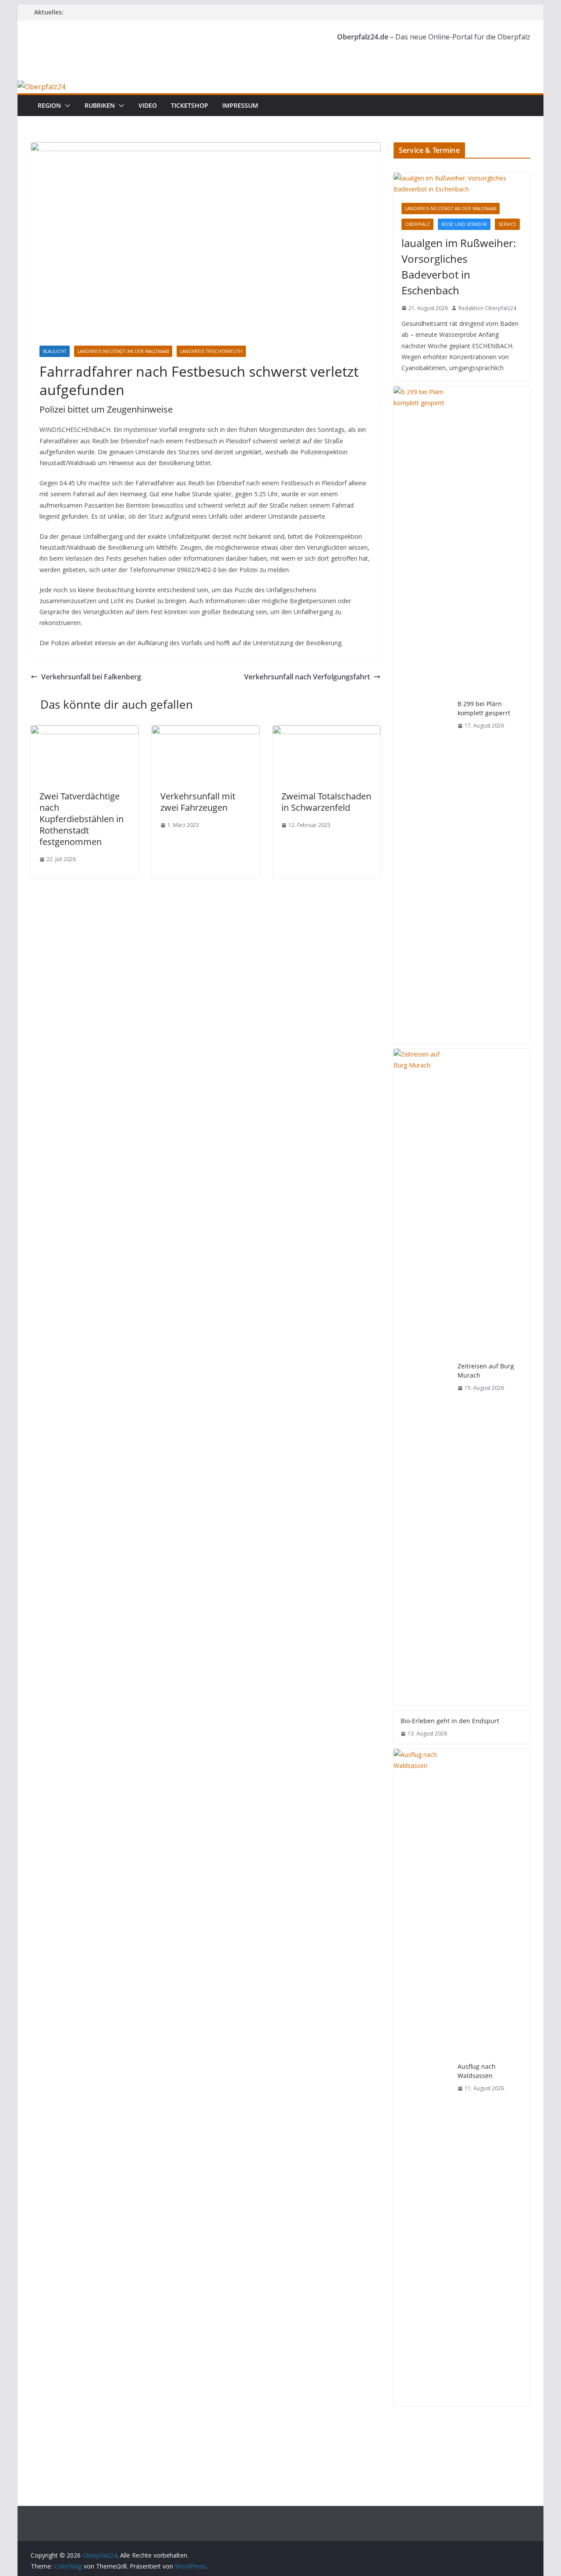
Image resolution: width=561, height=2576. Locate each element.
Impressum (240, 105)
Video (148, 105)
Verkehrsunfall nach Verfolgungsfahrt (307, 677)
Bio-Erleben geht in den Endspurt (450, 1721)
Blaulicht (55, 351)
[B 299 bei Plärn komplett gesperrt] (422, 715)
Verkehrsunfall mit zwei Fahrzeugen (198, 802)
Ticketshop (190, 105)
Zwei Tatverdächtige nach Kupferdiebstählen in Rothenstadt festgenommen (82, 819)
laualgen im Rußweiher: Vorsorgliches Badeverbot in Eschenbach (459, 267)
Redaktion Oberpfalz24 (487, 308)
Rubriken (100, 105)
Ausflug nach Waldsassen (477, 2071)
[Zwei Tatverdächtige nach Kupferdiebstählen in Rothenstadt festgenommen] (85, 731)
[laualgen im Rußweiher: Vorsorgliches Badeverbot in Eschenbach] (462, 184)
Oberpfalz (417, 224)
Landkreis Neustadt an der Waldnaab (123, 351)
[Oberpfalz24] (41, 87)
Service (507, 224)
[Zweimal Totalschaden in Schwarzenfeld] (327, 731)
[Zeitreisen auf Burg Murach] (422, 1377)
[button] (66, 106)
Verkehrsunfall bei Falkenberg (91, 677)
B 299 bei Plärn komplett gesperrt (484, 708)
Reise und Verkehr (464, 224)
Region (49, 105)
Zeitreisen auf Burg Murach (486, 1371)
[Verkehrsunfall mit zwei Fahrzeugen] (206, 731)
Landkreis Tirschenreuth (211, 351)
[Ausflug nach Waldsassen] (422, 2078)
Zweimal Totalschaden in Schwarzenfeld (326, 802)
